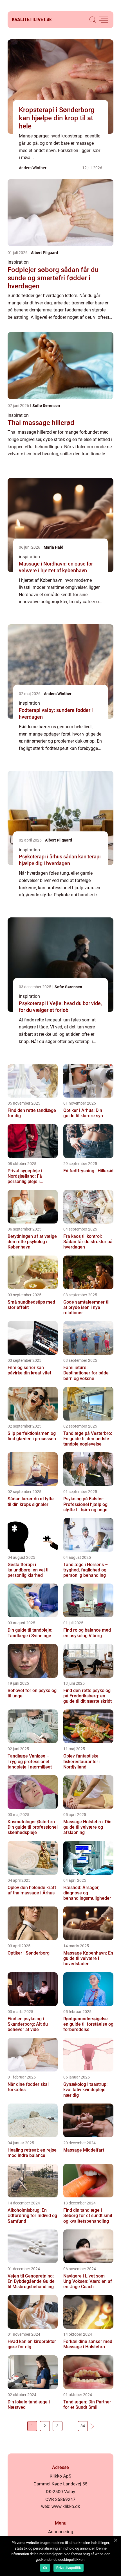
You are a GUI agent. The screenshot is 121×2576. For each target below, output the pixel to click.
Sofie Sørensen (46, 406)
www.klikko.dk (66, 2506)
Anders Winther (33, 168)
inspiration (18, 262)
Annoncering (61, 2532)
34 (83, 2426)
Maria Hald (53, 547)
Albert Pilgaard (44, 253)
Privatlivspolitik (69, 2568)
